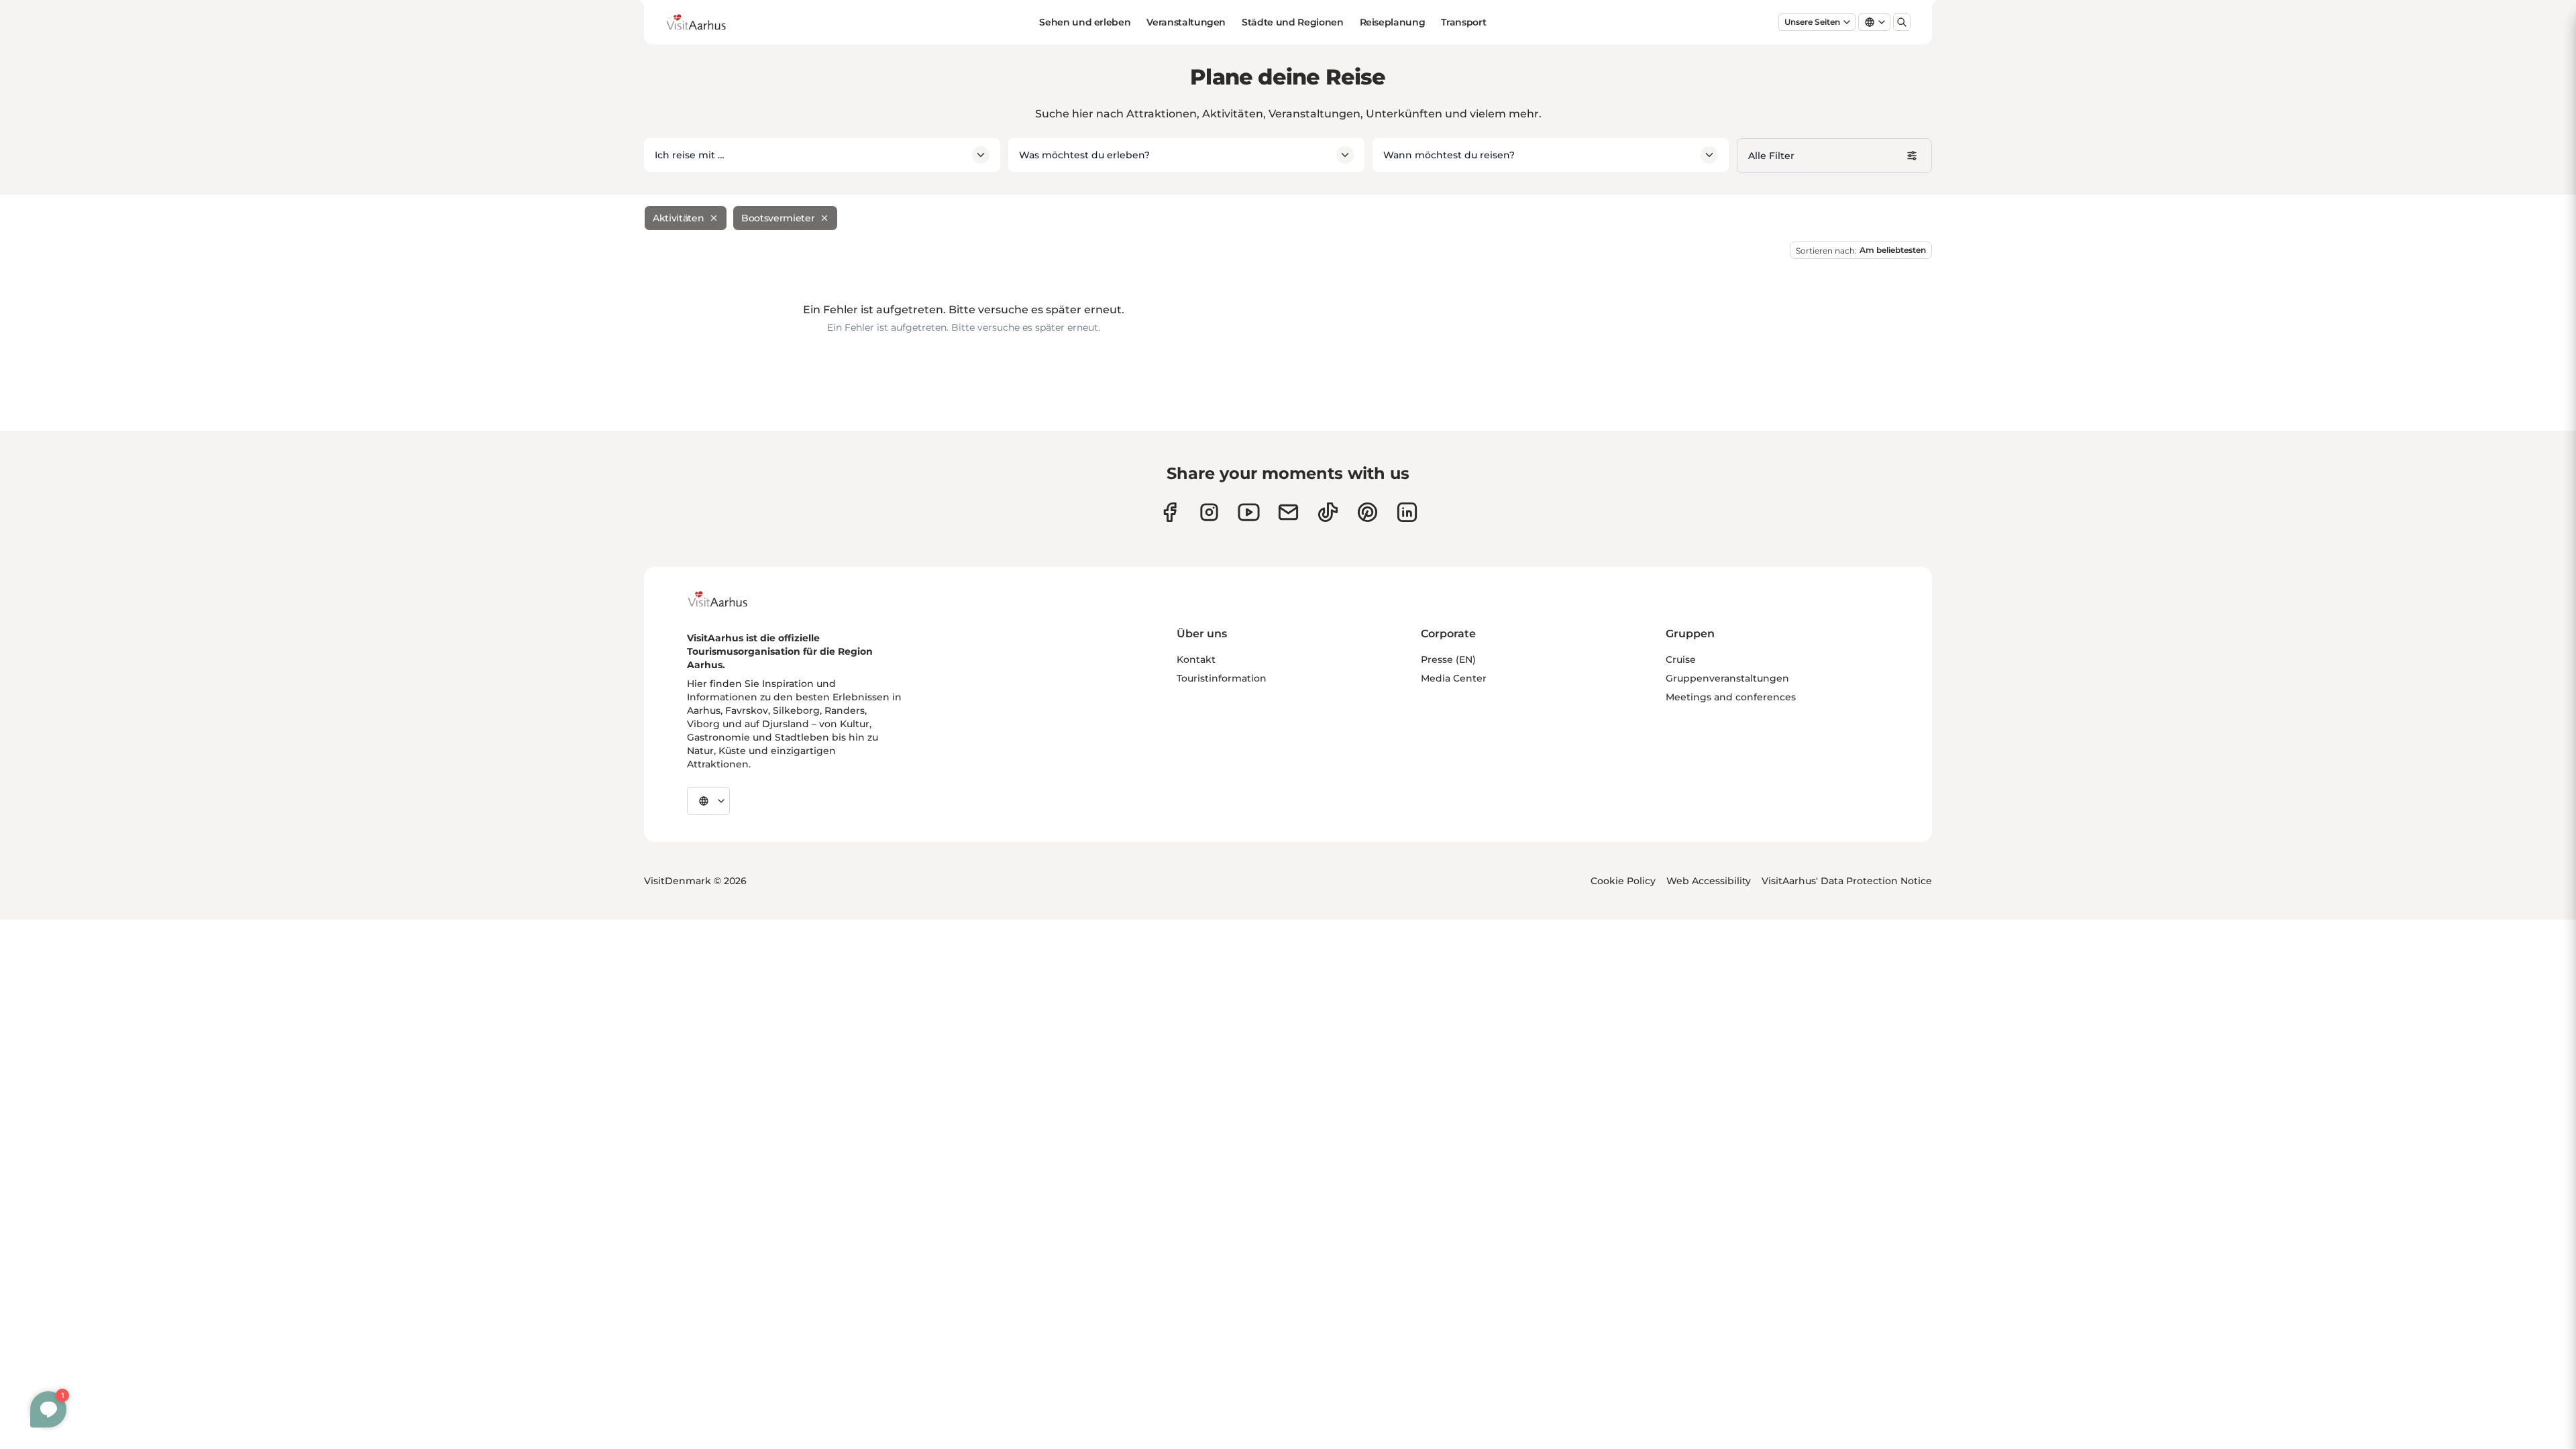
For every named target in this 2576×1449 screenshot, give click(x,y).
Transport (1463, 22)
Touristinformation (1222, 678)
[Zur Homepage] (706, 22)
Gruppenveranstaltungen (1727, 678)
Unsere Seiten (1812, 22)
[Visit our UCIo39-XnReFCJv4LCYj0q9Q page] (1249, 512)
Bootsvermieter (778, 218)
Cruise (1681, 659)
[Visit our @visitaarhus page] (1328, 512)
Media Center (1454, 678)
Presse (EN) (1448, 659)
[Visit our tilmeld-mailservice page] (1288, 512)
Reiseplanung (1393, 22)
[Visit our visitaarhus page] (1170, 512)
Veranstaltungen (1186, 22)
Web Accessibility (1709, 881)
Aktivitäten (678, 218)
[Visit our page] (1209, 512)
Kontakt (1196, 659)
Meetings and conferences (1731, 697)
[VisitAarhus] (728, 599)
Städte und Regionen (1292, 22)
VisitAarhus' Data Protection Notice (1847, 881)
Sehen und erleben (1085, 22)
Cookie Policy (1623, 881)
